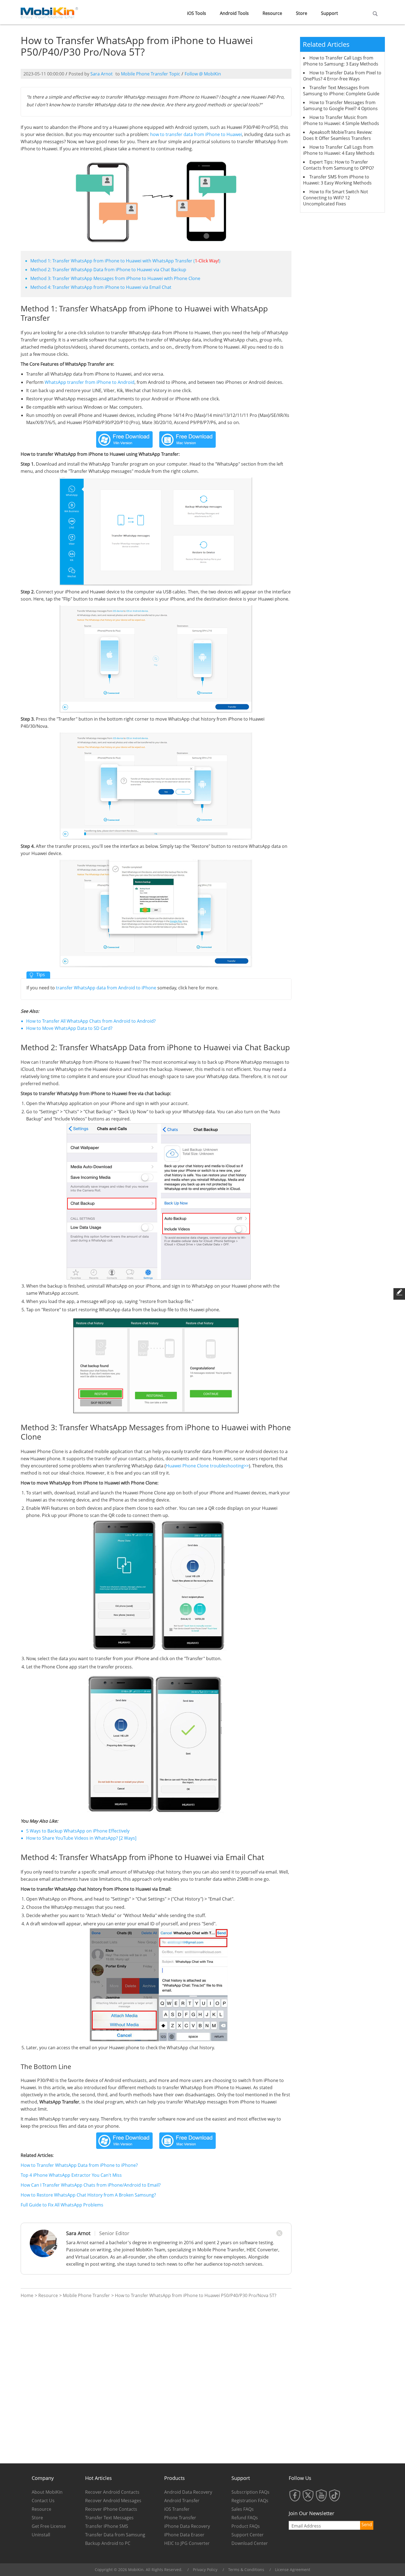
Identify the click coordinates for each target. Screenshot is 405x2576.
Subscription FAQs (250, 2492)
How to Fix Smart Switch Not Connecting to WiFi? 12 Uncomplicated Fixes (336, 198)
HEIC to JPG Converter (187, 2543)
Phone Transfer (180, 2518)
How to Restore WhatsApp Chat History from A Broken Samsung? (88, 2195)
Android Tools (234, 13)
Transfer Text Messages (109, 2518)
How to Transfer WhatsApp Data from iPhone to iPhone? (79, 2165)
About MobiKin (47, 2492)
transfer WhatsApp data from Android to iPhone (106, 988)
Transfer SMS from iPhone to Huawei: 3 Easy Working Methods (337, 180)
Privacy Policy (205, 2570)
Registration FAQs (250, 2501)
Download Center (250, 2543)
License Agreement (293, 2570)
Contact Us (43, 2501)
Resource (272, 13)
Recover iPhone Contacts (111, 2509)
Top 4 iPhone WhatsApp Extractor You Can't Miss (71, 2175)
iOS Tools (197, 13)
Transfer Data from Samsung (115, 2535)
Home (27, 2295)
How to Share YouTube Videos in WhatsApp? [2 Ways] (81, 1838)
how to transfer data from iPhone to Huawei (196, 134)
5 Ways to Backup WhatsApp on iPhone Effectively (78, 1831)
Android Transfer (182, 2501)
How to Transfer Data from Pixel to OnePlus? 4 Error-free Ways (342, 76)
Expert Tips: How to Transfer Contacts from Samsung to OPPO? (338, 165)
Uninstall (41, 2535)
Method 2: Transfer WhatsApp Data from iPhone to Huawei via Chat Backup (108, 270)
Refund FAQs (245, 2518)
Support (330, 13)
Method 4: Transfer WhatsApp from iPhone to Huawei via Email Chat (101, 287)
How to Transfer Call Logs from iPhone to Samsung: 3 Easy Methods (341, 61)
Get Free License (49, 2526)
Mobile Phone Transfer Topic (151, 74)
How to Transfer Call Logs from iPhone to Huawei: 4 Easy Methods (339, 150)
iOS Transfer (177, 2509)
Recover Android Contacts (112, 2492)
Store (302, 13)
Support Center (248, 2535)
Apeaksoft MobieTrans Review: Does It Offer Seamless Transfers (338, 135)
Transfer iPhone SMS (107, 2526)
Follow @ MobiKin (203, 74)
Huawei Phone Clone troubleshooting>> (207, 1466)
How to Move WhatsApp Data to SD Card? (69, 1028)
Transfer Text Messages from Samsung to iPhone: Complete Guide (341, 91)
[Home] (50, 12)
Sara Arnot (102, 74)
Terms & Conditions (246, 2570)
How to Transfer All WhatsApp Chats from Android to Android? (91, 1021)
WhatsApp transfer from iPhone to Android (90, 382)
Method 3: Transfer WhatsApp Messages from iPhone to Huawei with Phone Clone (115, 278)
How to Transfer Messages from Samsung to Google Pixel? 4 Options (340, 105)
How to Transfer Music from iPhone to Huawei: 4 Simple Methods (341, 120)
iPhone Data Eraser (184, 2535)
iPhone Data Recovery (187, 2526)
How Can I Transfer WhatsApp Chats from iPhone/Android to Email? (91, 2185)
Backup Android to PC (108, 2543)
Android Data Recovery (188, 2492)
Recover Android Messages (113, 2501)
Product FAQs (246, 2526)
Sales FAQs (243, 2509)
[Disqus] (156, 2381)
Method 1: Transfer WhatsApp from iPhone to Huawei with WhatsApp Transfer (111, 261)
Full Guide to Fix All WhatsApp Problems (62, 2205)
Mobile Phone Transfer (86, 2295)
